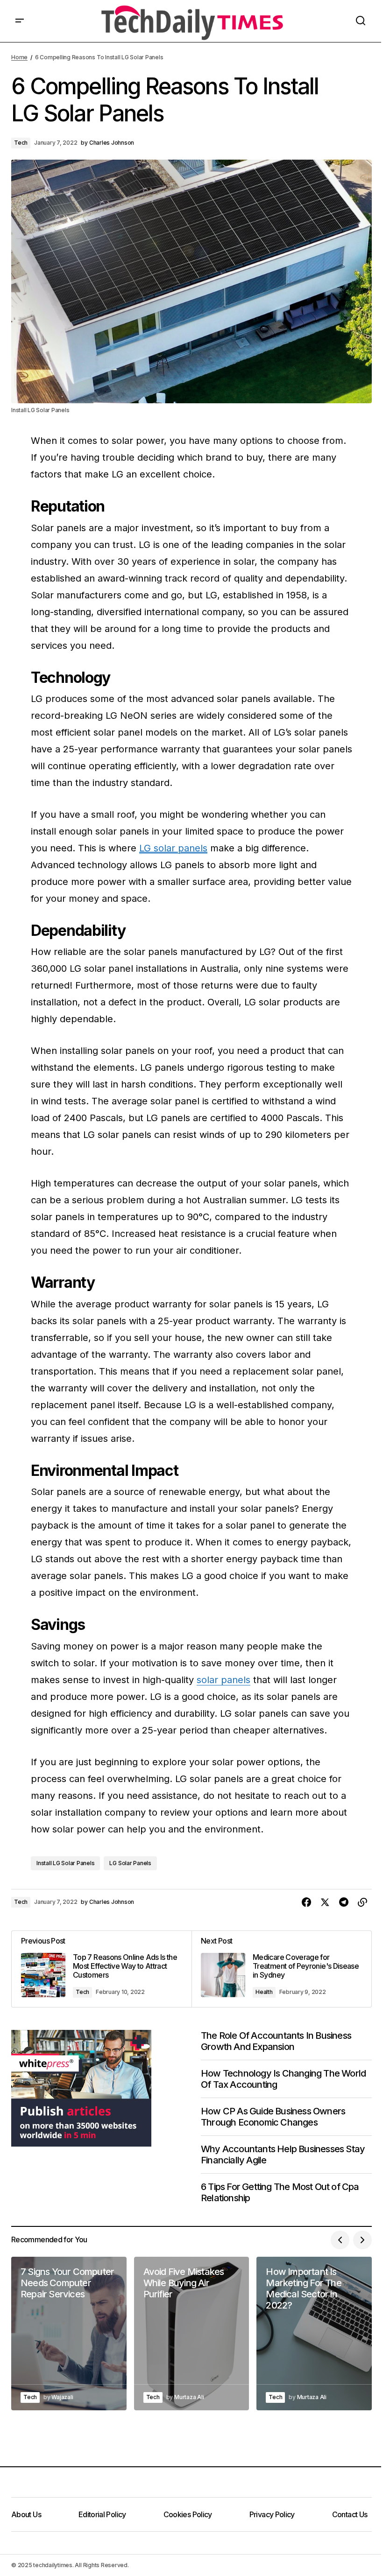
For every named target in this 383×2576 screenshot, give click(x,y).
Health (264, 1992)
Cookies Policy (188, 2514)
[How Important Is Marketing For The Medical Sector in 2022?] (314, 2334)
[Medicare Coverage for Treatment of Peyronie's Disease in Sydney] (281, 1969)
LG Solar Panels (130, 1863)
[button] (20, 21)
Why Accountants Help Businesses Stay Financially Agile (283, 2155)
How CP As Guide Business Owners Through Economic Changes (273, 2117)
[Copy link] (362, 1902)
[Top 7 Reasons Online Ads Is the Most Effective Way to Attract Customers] (102, 1969)
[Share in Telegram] (344, 1902)
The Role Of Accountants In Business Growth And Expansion (276, 2041)
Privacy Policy (272, 2514)
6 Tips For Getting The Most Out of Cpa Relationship (280, 2192)
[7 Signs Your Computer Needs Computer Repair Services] (69, 2334)
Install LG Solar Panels (65, 1863)
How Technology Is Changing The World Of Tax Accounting (283, 2079)
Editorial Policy (102, 2514)
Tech (21, 143)
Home (19, 57)
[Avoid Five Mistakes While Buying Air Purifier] (192, 2334)
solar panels (223, 1680)
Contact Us (350, 2514)
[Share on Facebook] (306, 1902)
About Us (26, 2514)
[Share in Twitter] (325, 1902)
